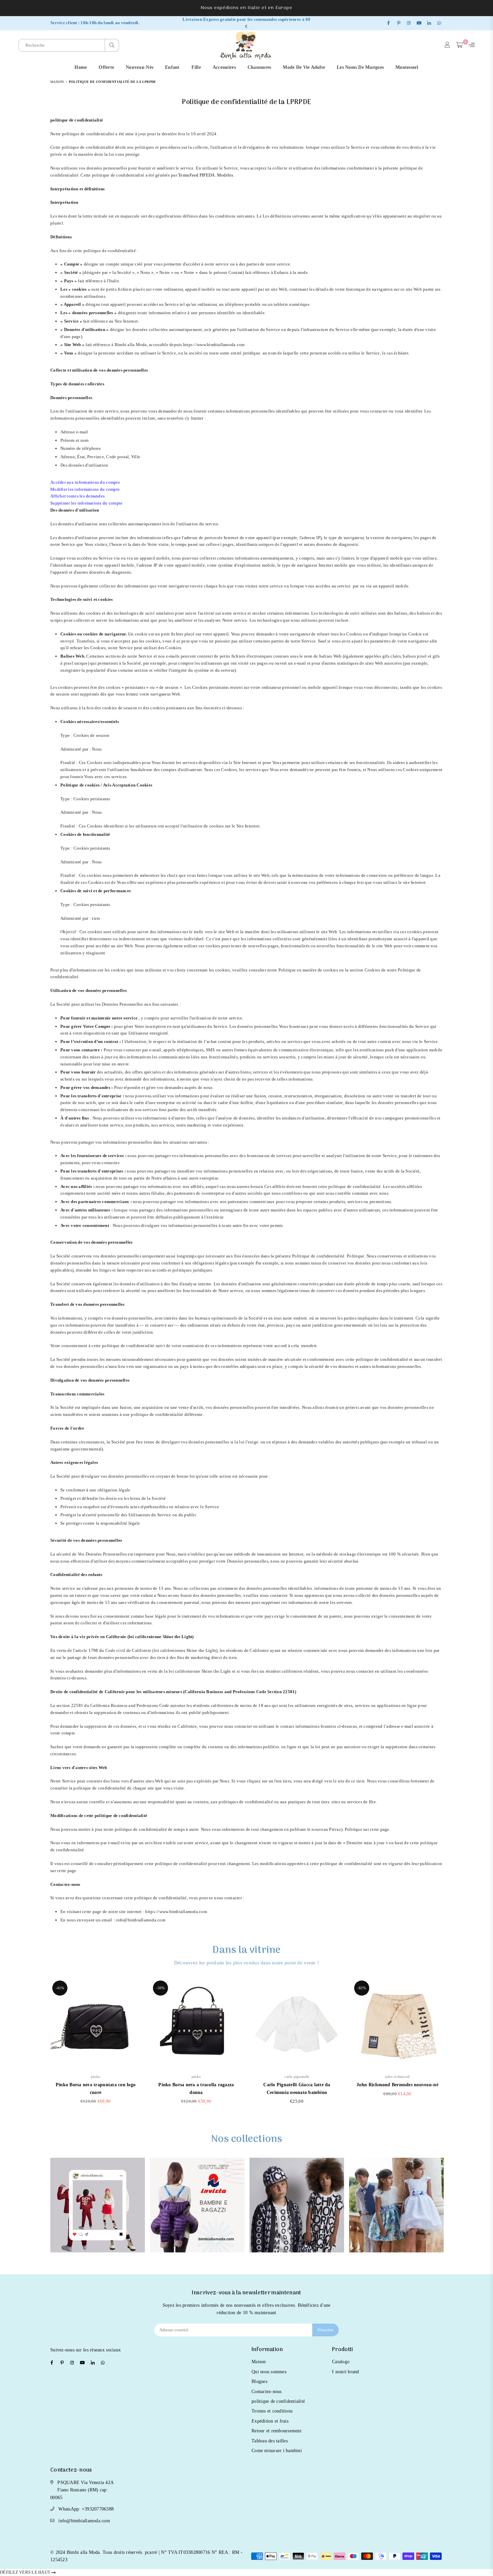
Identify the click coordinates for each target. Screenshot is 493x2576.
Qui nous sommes (269, 2372)
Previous (41, 2045)
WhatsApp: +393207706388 (86, 2509)
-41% (60, 1988)
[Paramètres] (470, 45)
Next (452, 2045)
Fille (196, 67)
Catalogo (341, 2362)
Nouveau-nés (140, 67)
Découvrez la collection (397, 2213)
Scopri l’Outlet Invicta (197, 2218)
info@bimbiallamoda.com (84, 2521)
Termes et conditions (272, 2411)
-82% (362, 1988)
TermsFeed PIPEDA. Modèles (206, 175)
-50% (160, 1988)
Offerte (106, 67)
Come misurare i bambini (277, 2451)
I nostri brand (346, 2372)
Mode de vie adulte (304, 67)
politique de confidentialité (278, 2401)
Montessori (407, 67)
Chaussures (259, 67)
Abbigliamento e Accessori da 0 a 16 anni (297, 2212)
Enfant (172, 67)
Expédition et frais (270, 2421)
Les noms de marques (360, 67)
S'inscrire (325, 2330)
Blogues (259, 2381)
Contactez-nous (267, 2392)
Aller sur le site (98, 2213)
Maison (57, 82)
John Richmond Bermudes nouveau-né (397, 2085)
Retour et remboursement (277, 2431)
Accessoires (224, 67)
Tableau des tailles (270, 2441)
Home (81, 67)
